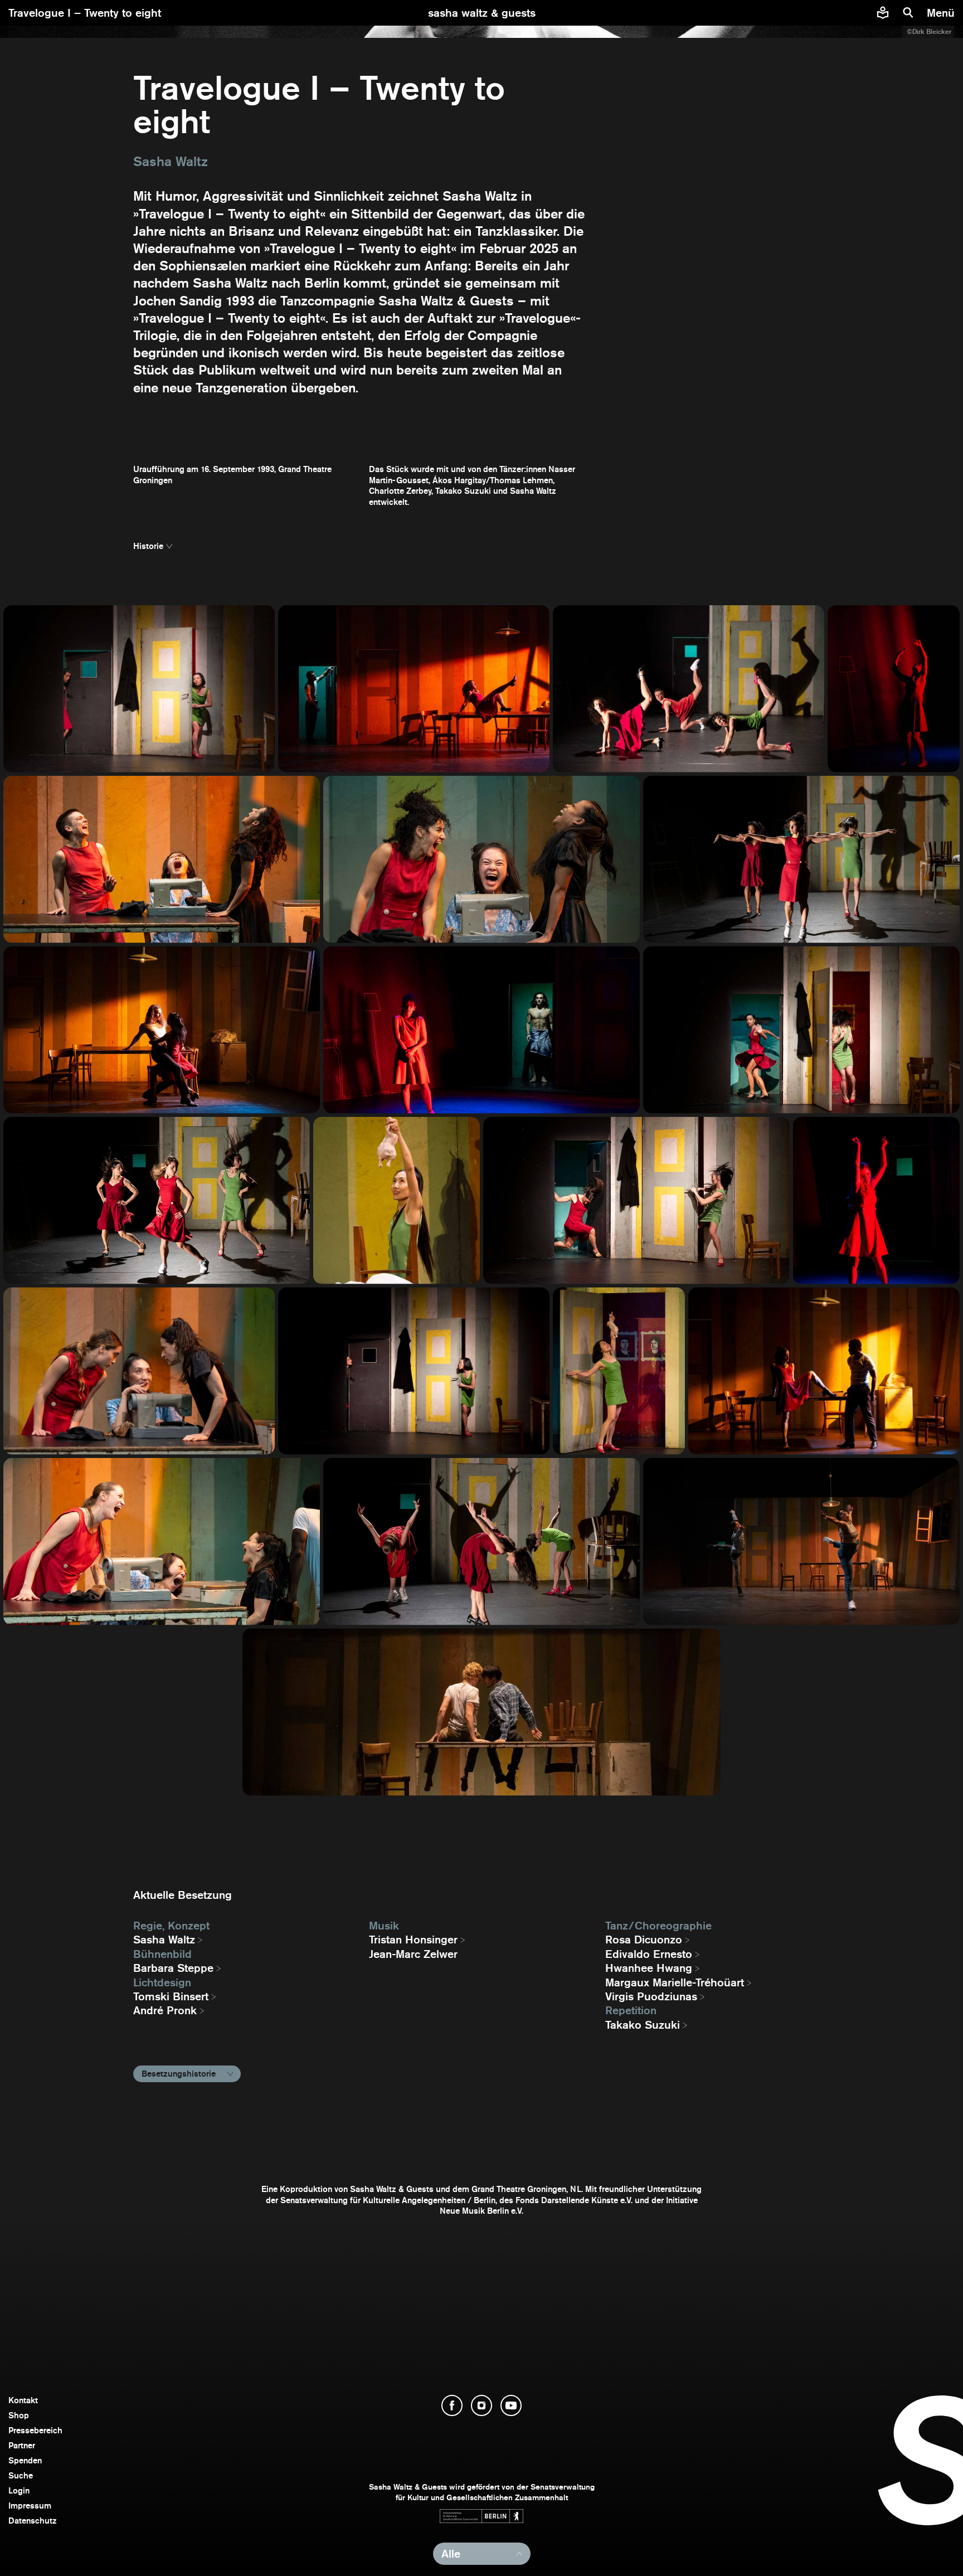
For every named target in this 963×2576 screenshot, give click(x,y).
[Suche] (908, 13)
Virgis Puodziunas (651, 1996)
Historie (148, 546)
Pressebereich (35, 2430)
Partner (22, 2445)
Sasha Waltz (164, 1940)
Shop (19, 2415)
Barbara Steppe (173, 1968)
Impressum (30, 2505)
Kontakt (23, 2400)
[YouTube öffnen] (511, 2405)
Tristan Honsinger (413, 1940)
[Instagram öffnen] (481, 2405)
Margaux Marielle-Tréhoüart (675, 1982)
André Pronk (165, 2010)
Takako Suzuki (643, 2025)
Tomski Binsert (171, 1996)
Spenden (25, 2460)
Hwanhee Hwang (649, 1968)
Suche (21, 2475)
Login (19, 2490)
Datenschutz (33, 2521)
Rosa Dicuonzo (644, 1940)
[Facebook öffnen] (452, 2405)
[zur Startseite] (482, 13)
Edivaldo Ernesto (649, 1954)
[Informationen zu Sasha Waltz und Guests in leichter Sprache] (883, 13)
